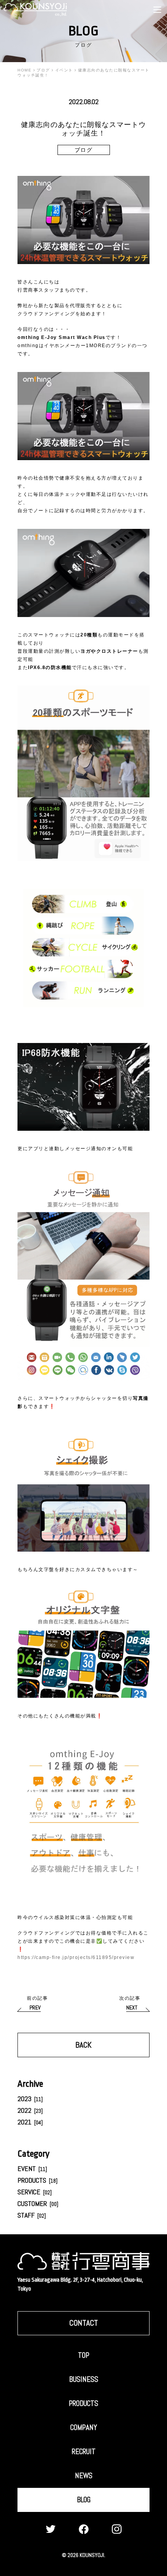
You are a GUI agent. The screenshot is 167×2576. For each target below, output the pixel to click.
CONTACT (83, 2323)
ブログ (84, 150)
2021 (30, 2122)
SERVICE (35, 2192)
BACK (83, 2045)
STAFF (32, 2215)
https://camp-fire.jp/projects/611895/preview (76, 1957)
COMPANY (84, 2427)
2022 (30, 2110)
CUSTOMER (38, 2203)
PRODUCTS (37, 2180)
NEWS (84, 2476)
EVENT (32, 2168)
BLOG (84, 2500)
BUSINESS (84, 2379)
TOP (84, 2355)
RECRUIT (84, 2452)
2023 (30, 2099)
